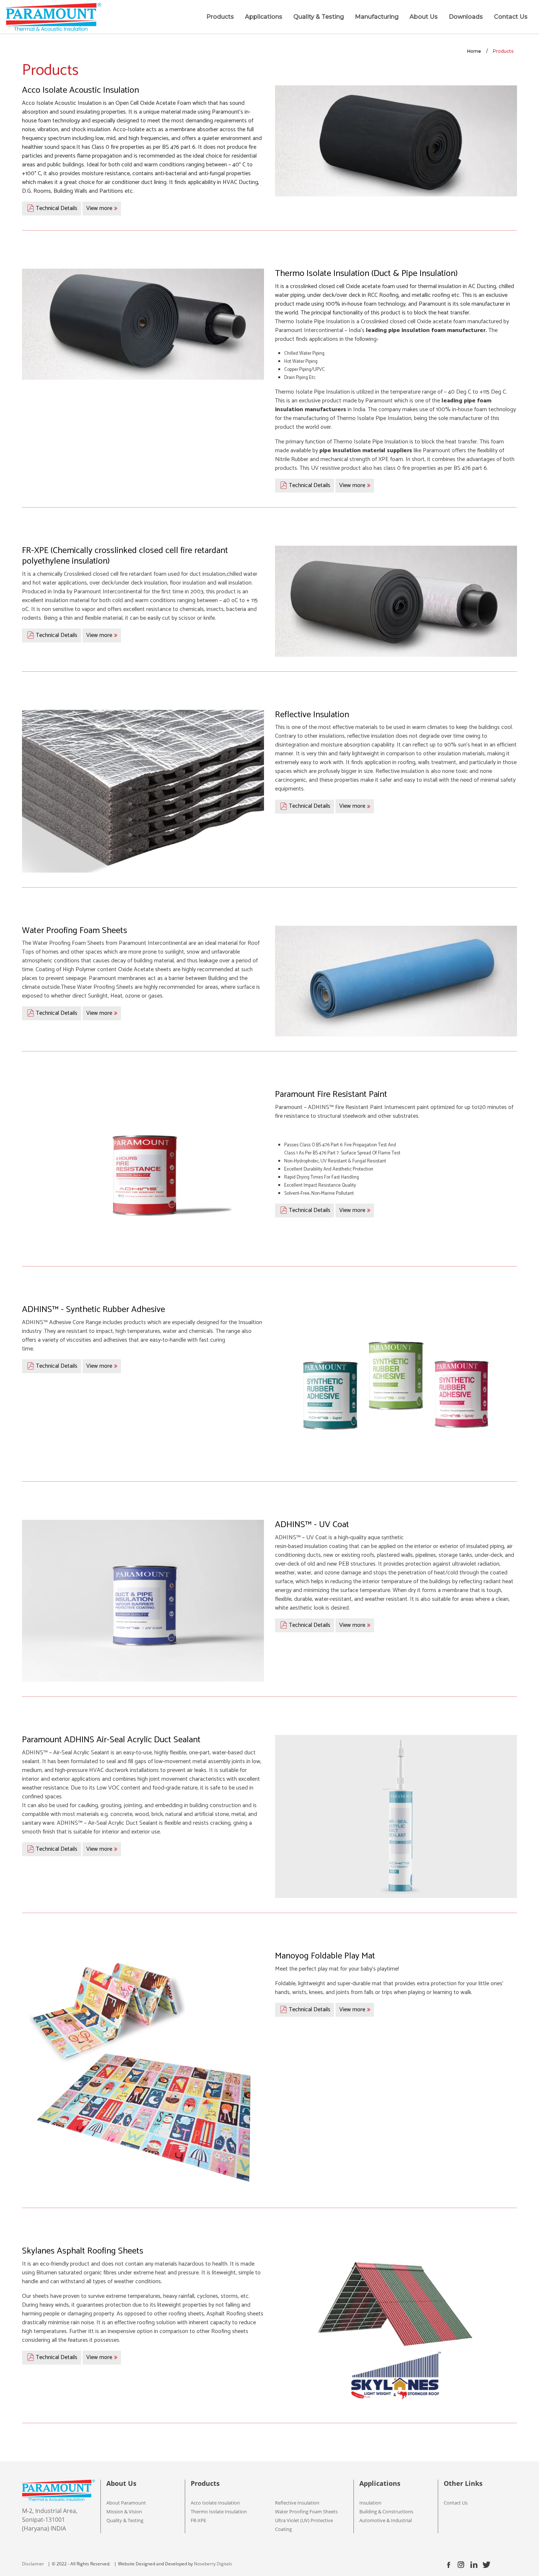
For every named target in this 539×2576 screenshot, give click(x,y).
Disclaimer (33, 2564)
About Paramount (126, 2503)
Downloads (466, 17)
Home (474, 51)
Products (220, 17)
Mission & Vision (124, 2511)
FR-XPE (198, 2520)
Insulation (370, 2503)
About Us (424, 17)
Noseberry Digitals (213, 2564)
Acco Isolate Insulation (215, 2503)
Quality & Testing (319, 17)
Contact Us (511, 17)
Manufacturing (377, 17)
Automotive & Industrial (386, 2520)
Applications (264, 17)
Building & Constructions (386, 2511)
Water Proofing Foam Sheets (306, 2511)
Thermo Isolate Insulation (219, 2511)
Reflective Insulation (297, 2503)
